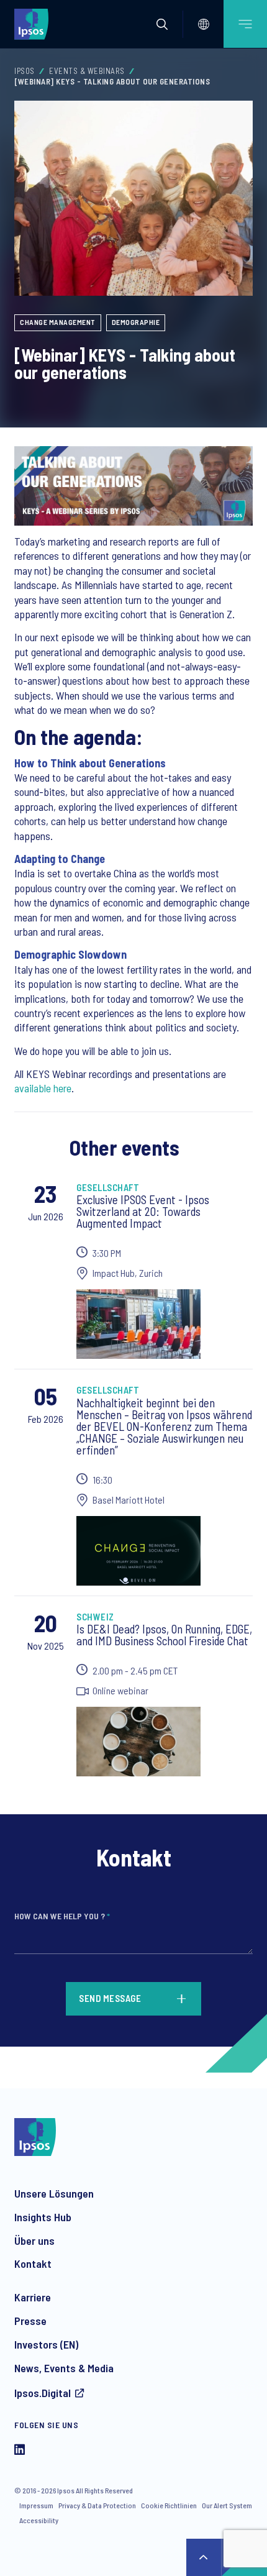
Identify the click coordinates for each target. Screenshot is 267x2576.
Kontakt (33, 2263)
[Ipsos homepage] (34, 24)
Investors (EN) (46, 2344)
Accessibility (39, 2520)
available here (43, 1088)
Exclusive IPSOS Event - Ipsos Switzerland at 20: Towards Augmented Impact (143, 1211)
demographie (136, 322)
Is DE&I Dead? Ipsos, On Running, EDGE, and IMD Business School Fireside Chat (164, 1635)
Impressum (36, 2505)
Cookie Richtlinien (169, 2505)
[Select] (204, 24)
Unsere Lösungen (54, 2193)
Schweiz (95, 1617)
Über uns (34, 2240)
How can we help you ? (62, 1916)
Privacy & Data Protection (97, 2505)
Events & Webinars (87, 71)
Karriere (33, 2297)
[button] (162, 24)
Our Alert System (227, 2505)
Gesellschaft (108, 1187)
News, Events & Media (64, 2368)
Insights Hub (43, 2217)
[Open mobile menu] (245, 24)
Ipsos (25, 71)
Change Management (58, 322)
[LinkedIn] (20, 2451)
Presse (30, 2321)
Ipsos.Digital (43, 2393)
